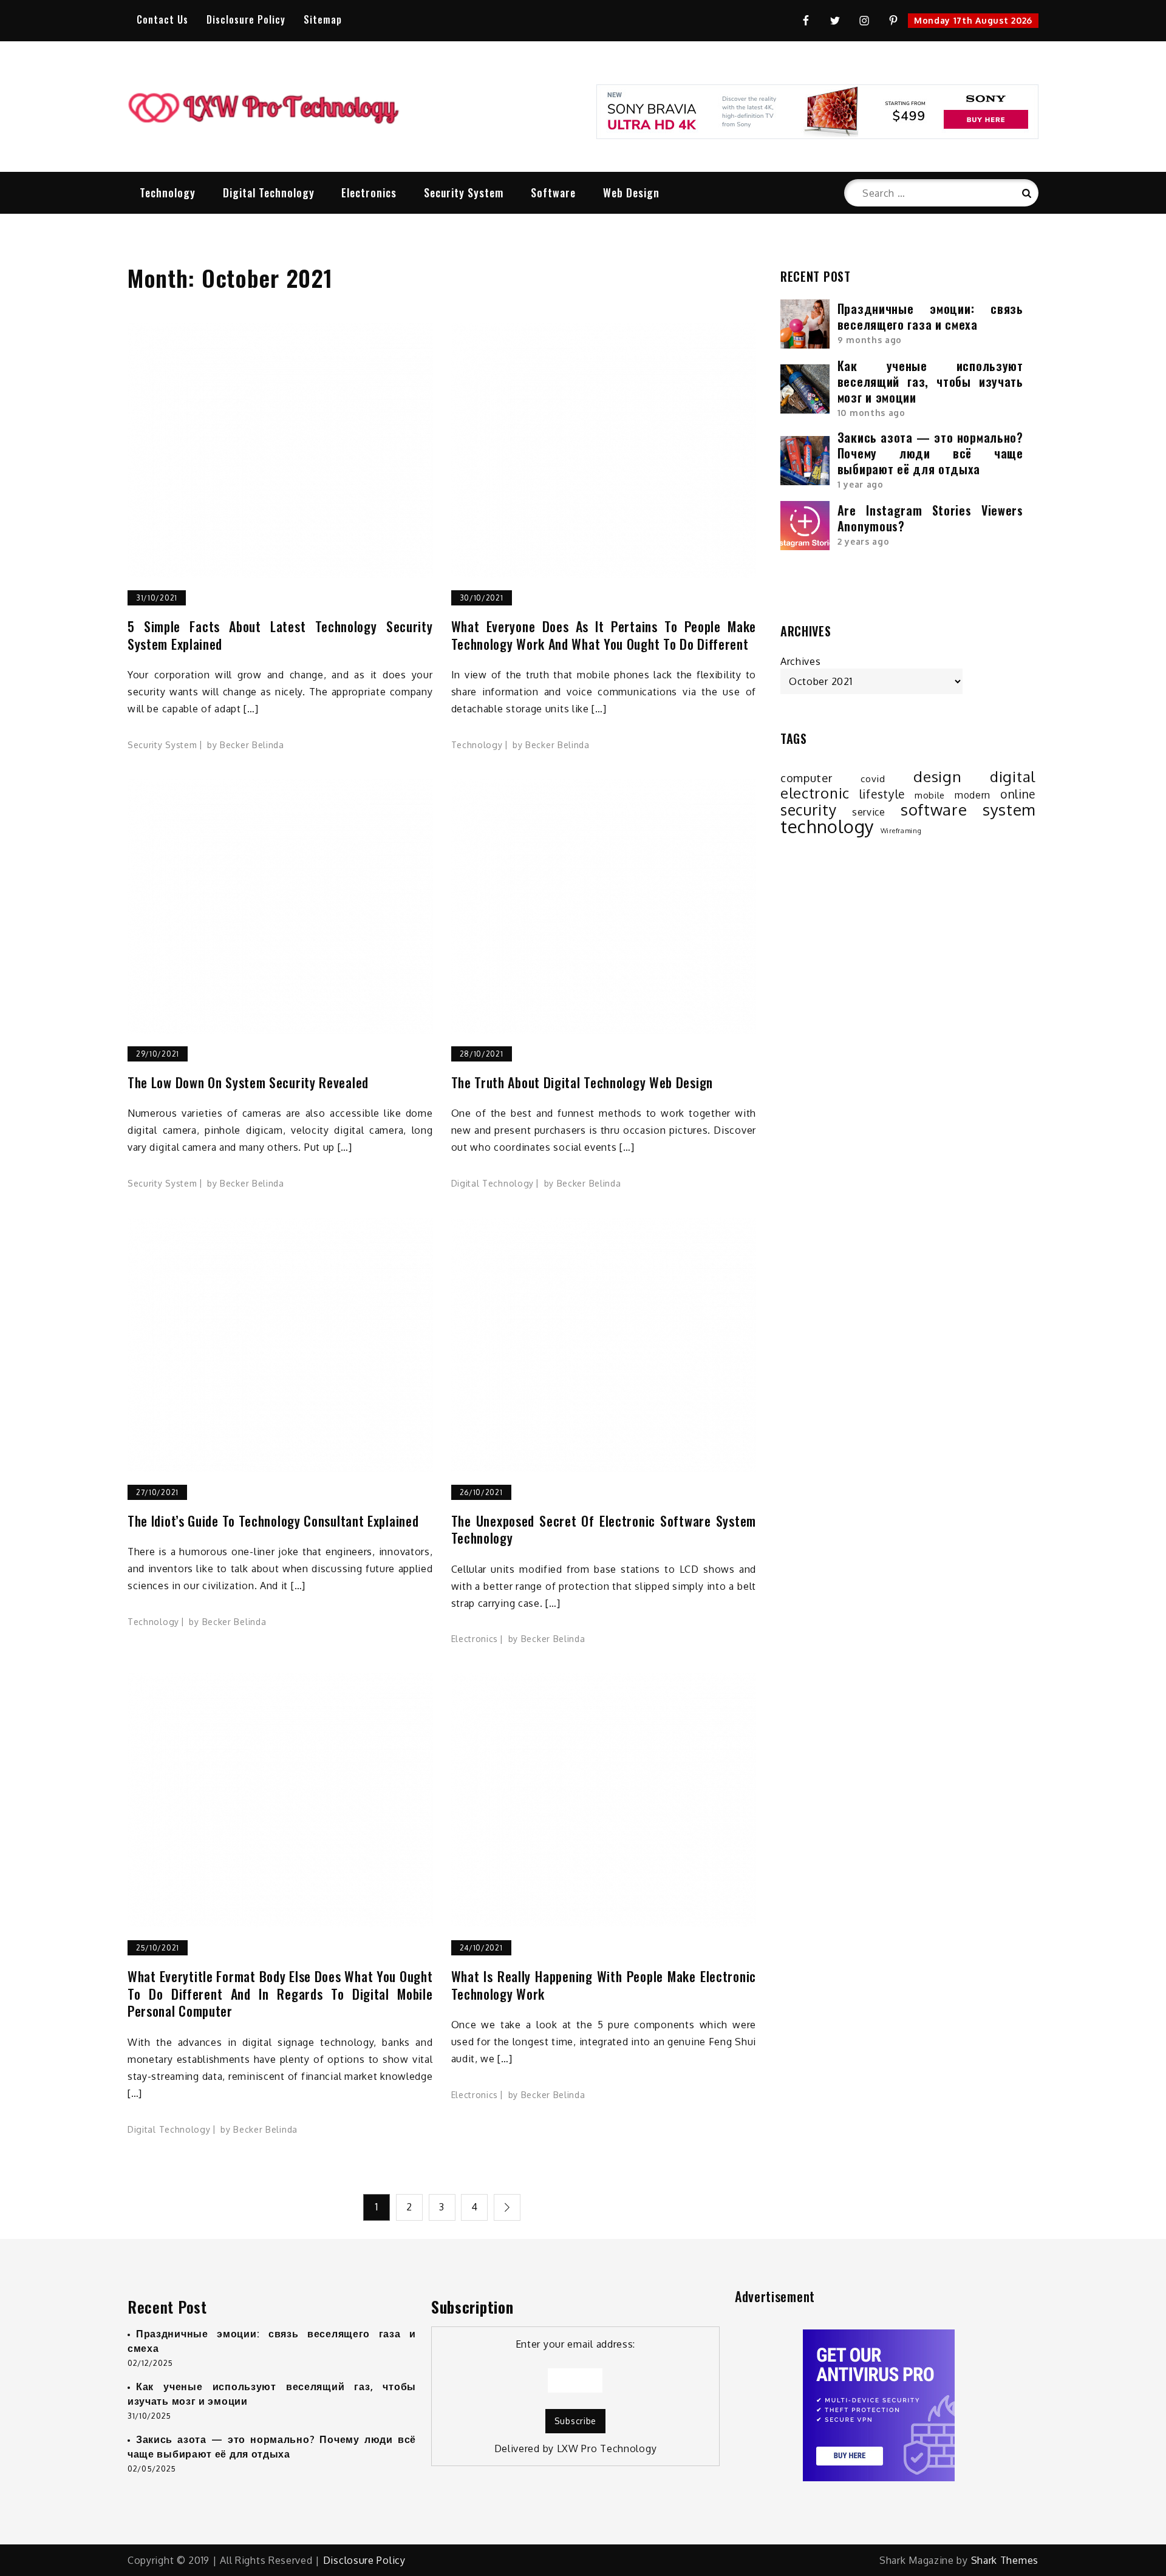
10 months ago (871, 413)
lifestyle (882, 794)
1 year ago (861, 484)
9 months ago (870, 340)
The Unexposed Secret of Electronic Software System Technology (604, 1529)
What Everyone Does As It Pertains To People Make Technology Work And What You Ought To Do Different (604, 635)
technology (827, 826)
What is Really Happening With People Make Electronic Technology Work (604, 1985)
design (937, 777)
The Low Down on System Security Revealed (248, 1082)
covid (873, 779)
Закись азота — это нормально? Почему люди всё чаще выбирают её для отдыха (930, 453)
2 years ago (864, 541)
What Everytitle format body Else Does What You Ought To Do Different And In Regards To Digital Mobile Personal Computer (280, 1994)
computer (806, 778)
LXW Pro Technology (607, 2448)
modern (973, 795)
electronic (815, 793)
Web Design (631, 193)
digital (1013, 777)
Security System (464, 193)
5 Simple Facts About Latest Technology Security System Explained (280, 635)
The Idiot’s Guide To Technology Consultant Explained (273, 1521)
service (869, 812)
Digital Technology (269, 193)
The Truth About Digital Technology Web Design (582, 1082)
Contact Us (162, 19)
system (1009, 809)
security (809, 810)
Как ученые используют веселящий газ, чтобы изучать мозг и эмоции (930, 381)
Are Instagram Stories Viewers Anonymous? (930, 518)
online (1018, 794)
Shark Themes (1005, 2560)
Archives (801, 661)
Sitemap (323, 19)
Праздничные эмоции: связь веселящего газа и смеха (930, 316)
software (934, 809)
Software (553, 193)
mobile (930, 795)
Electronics (369, 193)
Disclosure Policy (246, 19)
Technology (168, 193)
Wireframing (901, 831)
